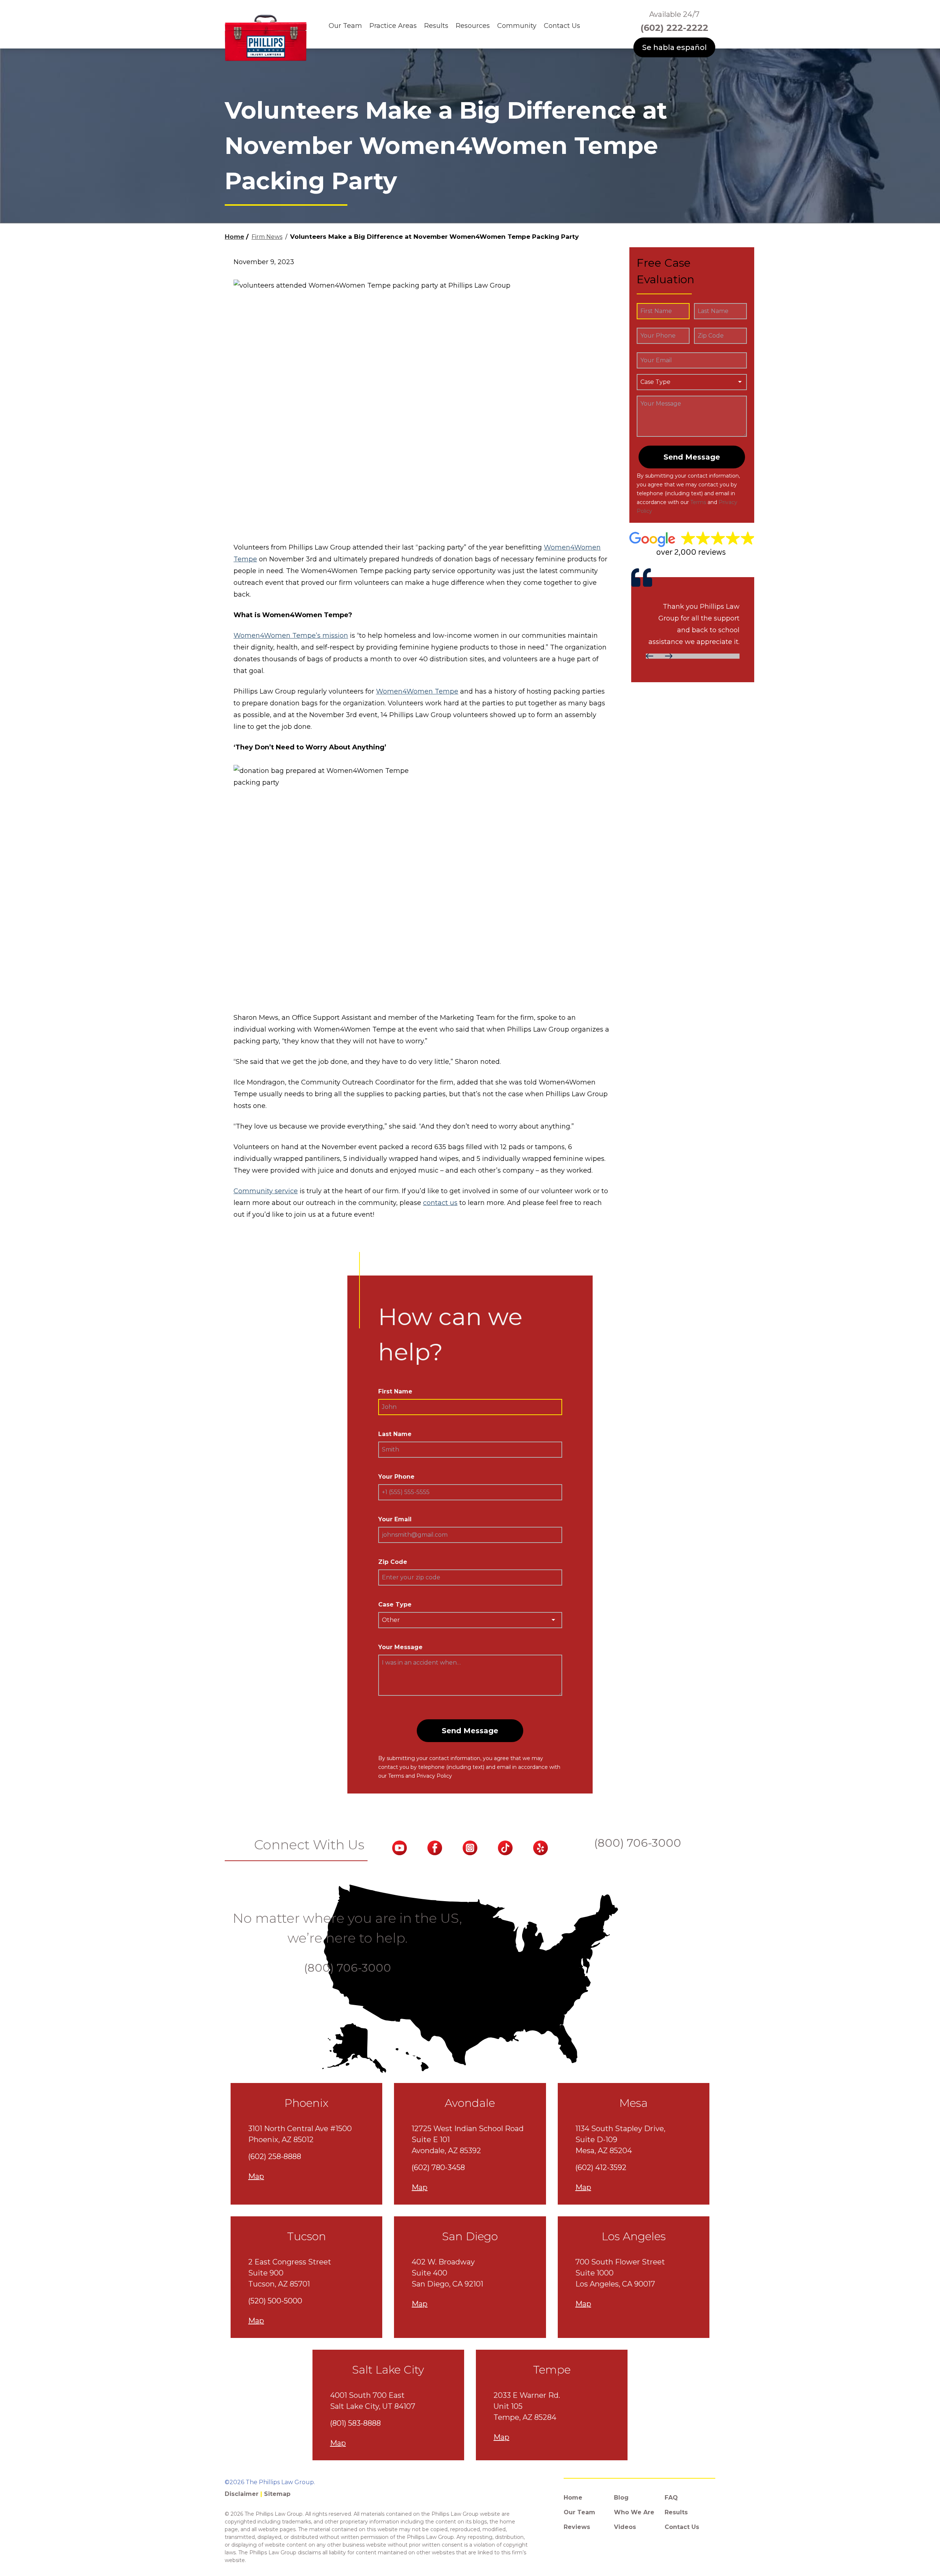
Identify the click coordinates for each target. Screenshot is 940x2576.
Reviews (577, 2527)
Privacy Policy (434, 1776)
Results (436, 26)
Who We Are (634, 2512)
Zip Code (393, 1562)
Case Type (395, 1604)
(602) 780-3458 (438, 2167)
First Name (395, 1391)
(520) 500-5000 (275, 2301)
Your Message (400, 1647)
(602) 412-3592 (601, 2167)
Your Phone (396, 1477)
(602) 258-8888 (275, 2156)
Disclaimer (242, 2494)
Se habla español (675, 47)
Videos (625, 2527)
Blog (621, 2498)
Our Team (345, 26)
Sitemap (277, 2494)
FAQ (671, 2498)
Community (517, 26)
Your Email (395, 1519)
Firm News (267, 237)
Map (256, 2176)
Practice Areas (393, 26)
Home (234, 237)
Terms (698, 502)
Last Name (395, 1434)
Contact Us (562, 26)
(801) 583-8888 (355, 2423)
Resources (473, 26)
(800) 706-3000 (638, 1843)
